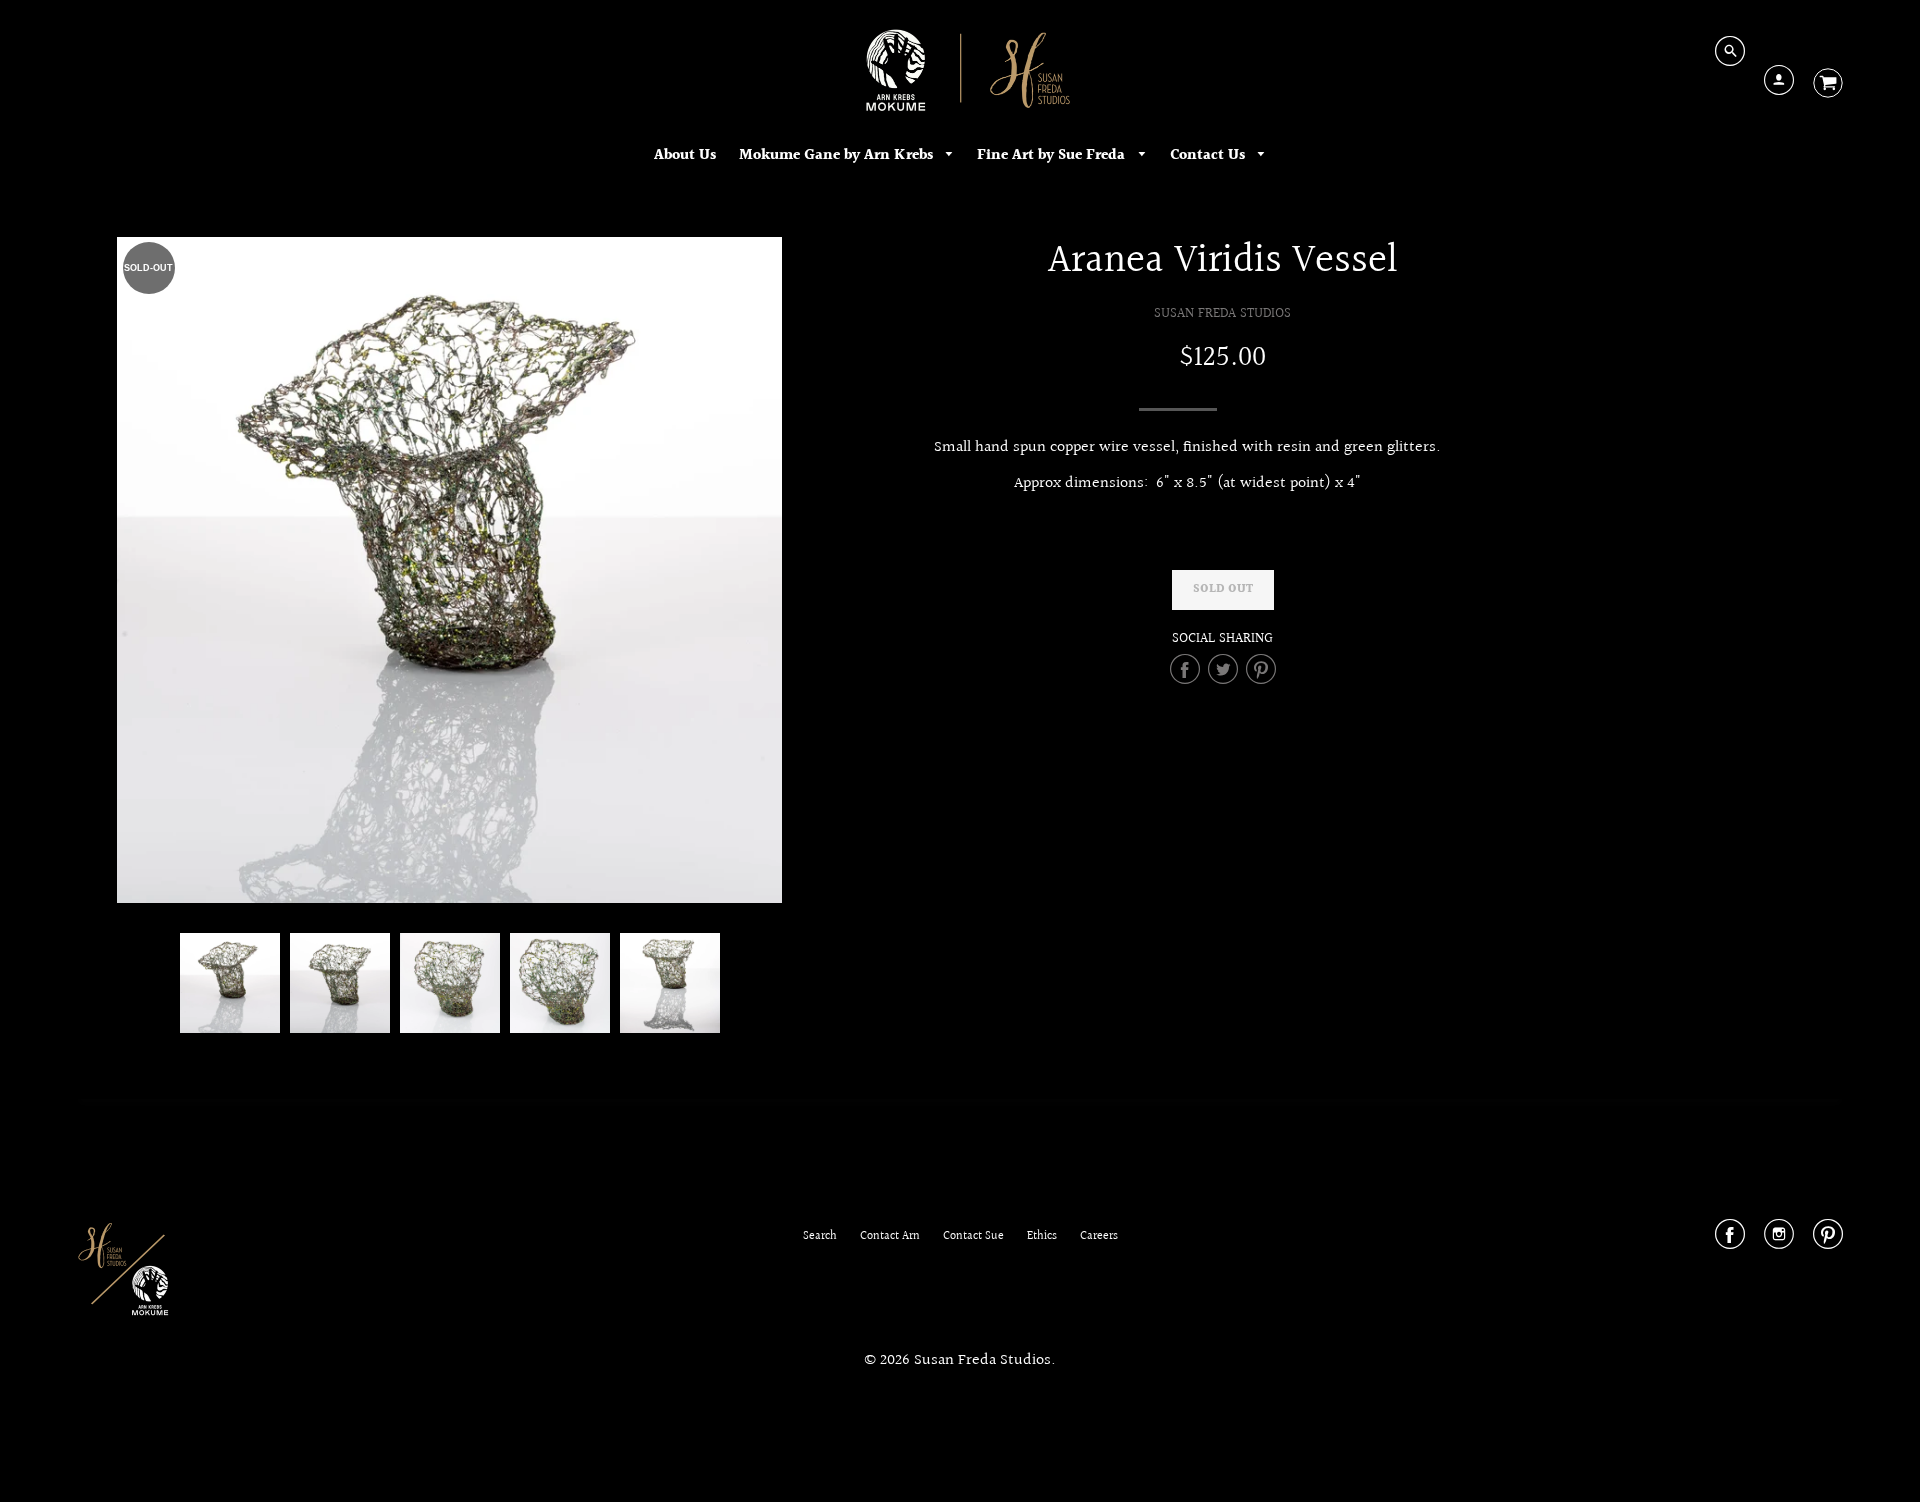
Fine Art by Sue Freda (1053, 155)
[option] (450, 570)
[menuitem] (685, 156)
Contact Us (1209, 155)
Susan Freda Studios (1222, 313)
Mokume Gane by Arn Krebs (838, 155)
